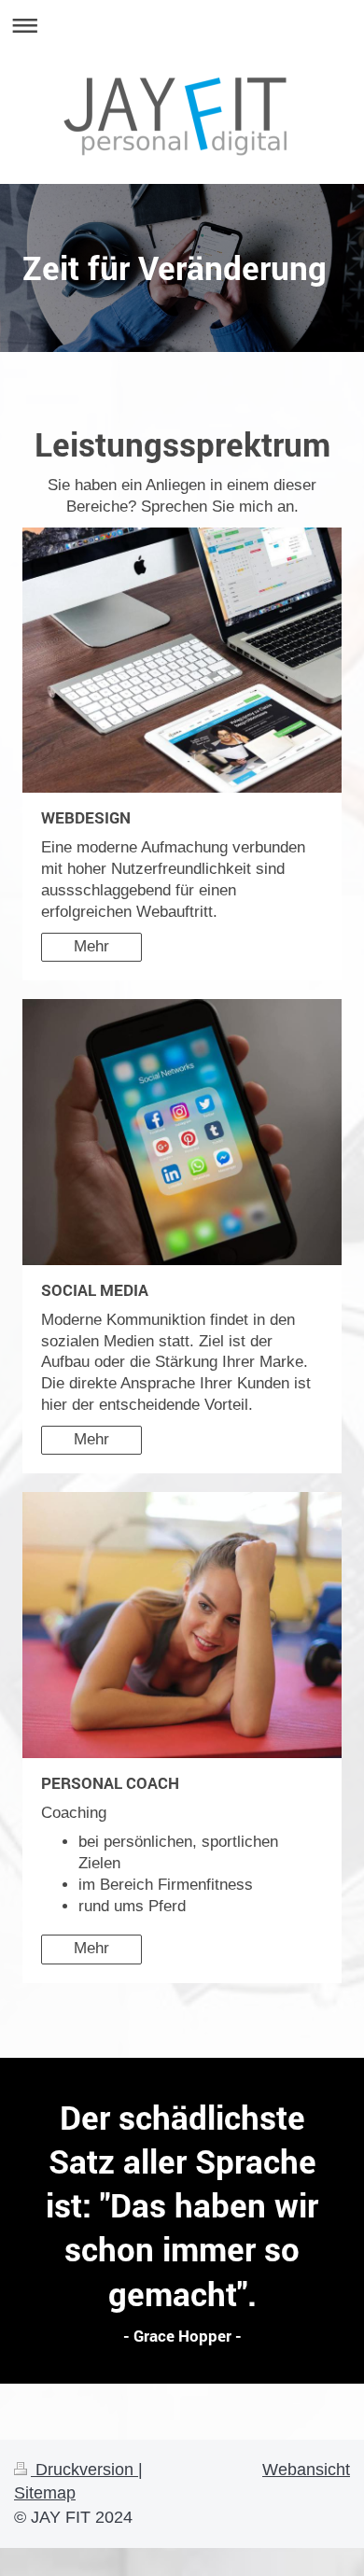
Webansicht (306, 2470)
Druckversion (84, 2470)
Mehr (91, 946)
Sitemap (45, 2493)
